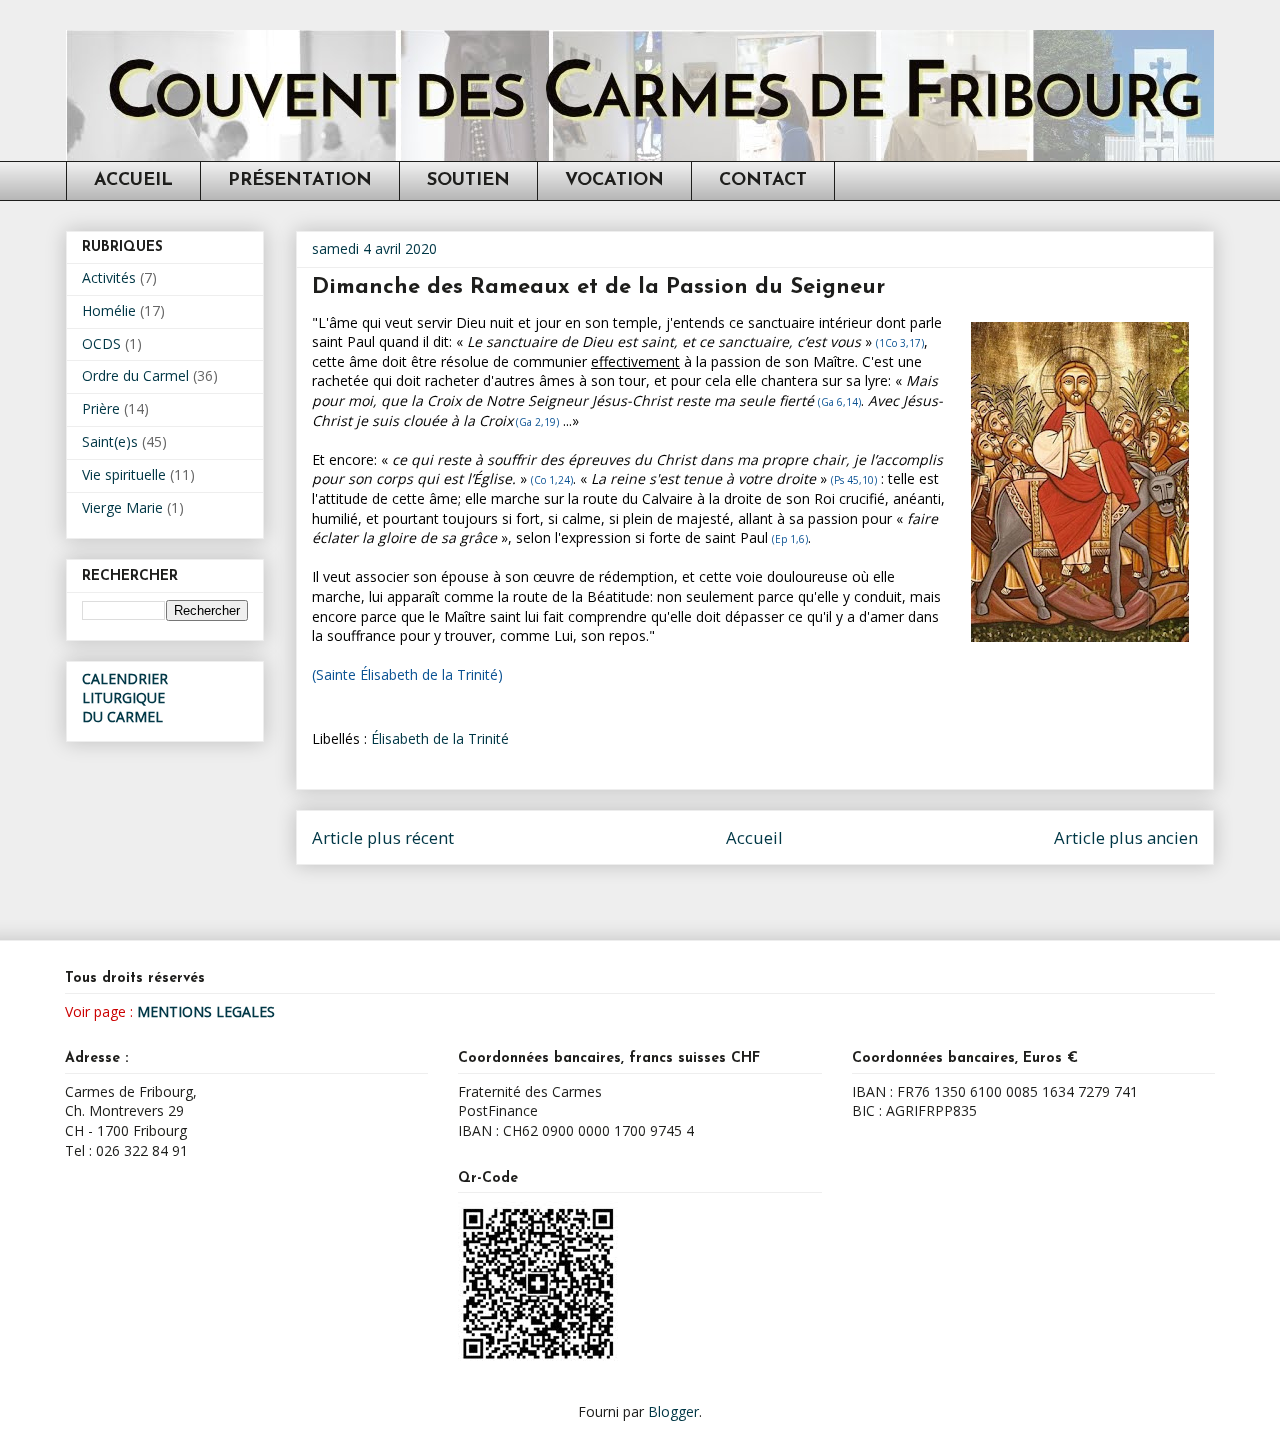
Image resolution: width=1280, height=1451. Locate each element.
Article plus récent (383, 837)
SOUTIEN (468, 181)
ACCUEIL (133, 181)
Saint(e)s (110, 441)
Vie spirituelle (124, 474)
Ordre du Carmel (135, 375)
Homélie (109, 310)
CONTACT (763, 181)
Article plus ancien (1126, 837)
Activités (109, 277)
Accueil (754, 837)
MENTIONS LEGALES (206, 1011)
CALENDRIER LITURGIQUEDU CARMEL (125, 697)
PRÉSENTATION (300, 181)
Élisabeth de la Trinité (440, 738)
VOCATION (614, 181)
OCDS (101, 343)
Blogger (673, 1411)
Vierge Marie (122, 507)
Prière (101, 408)
